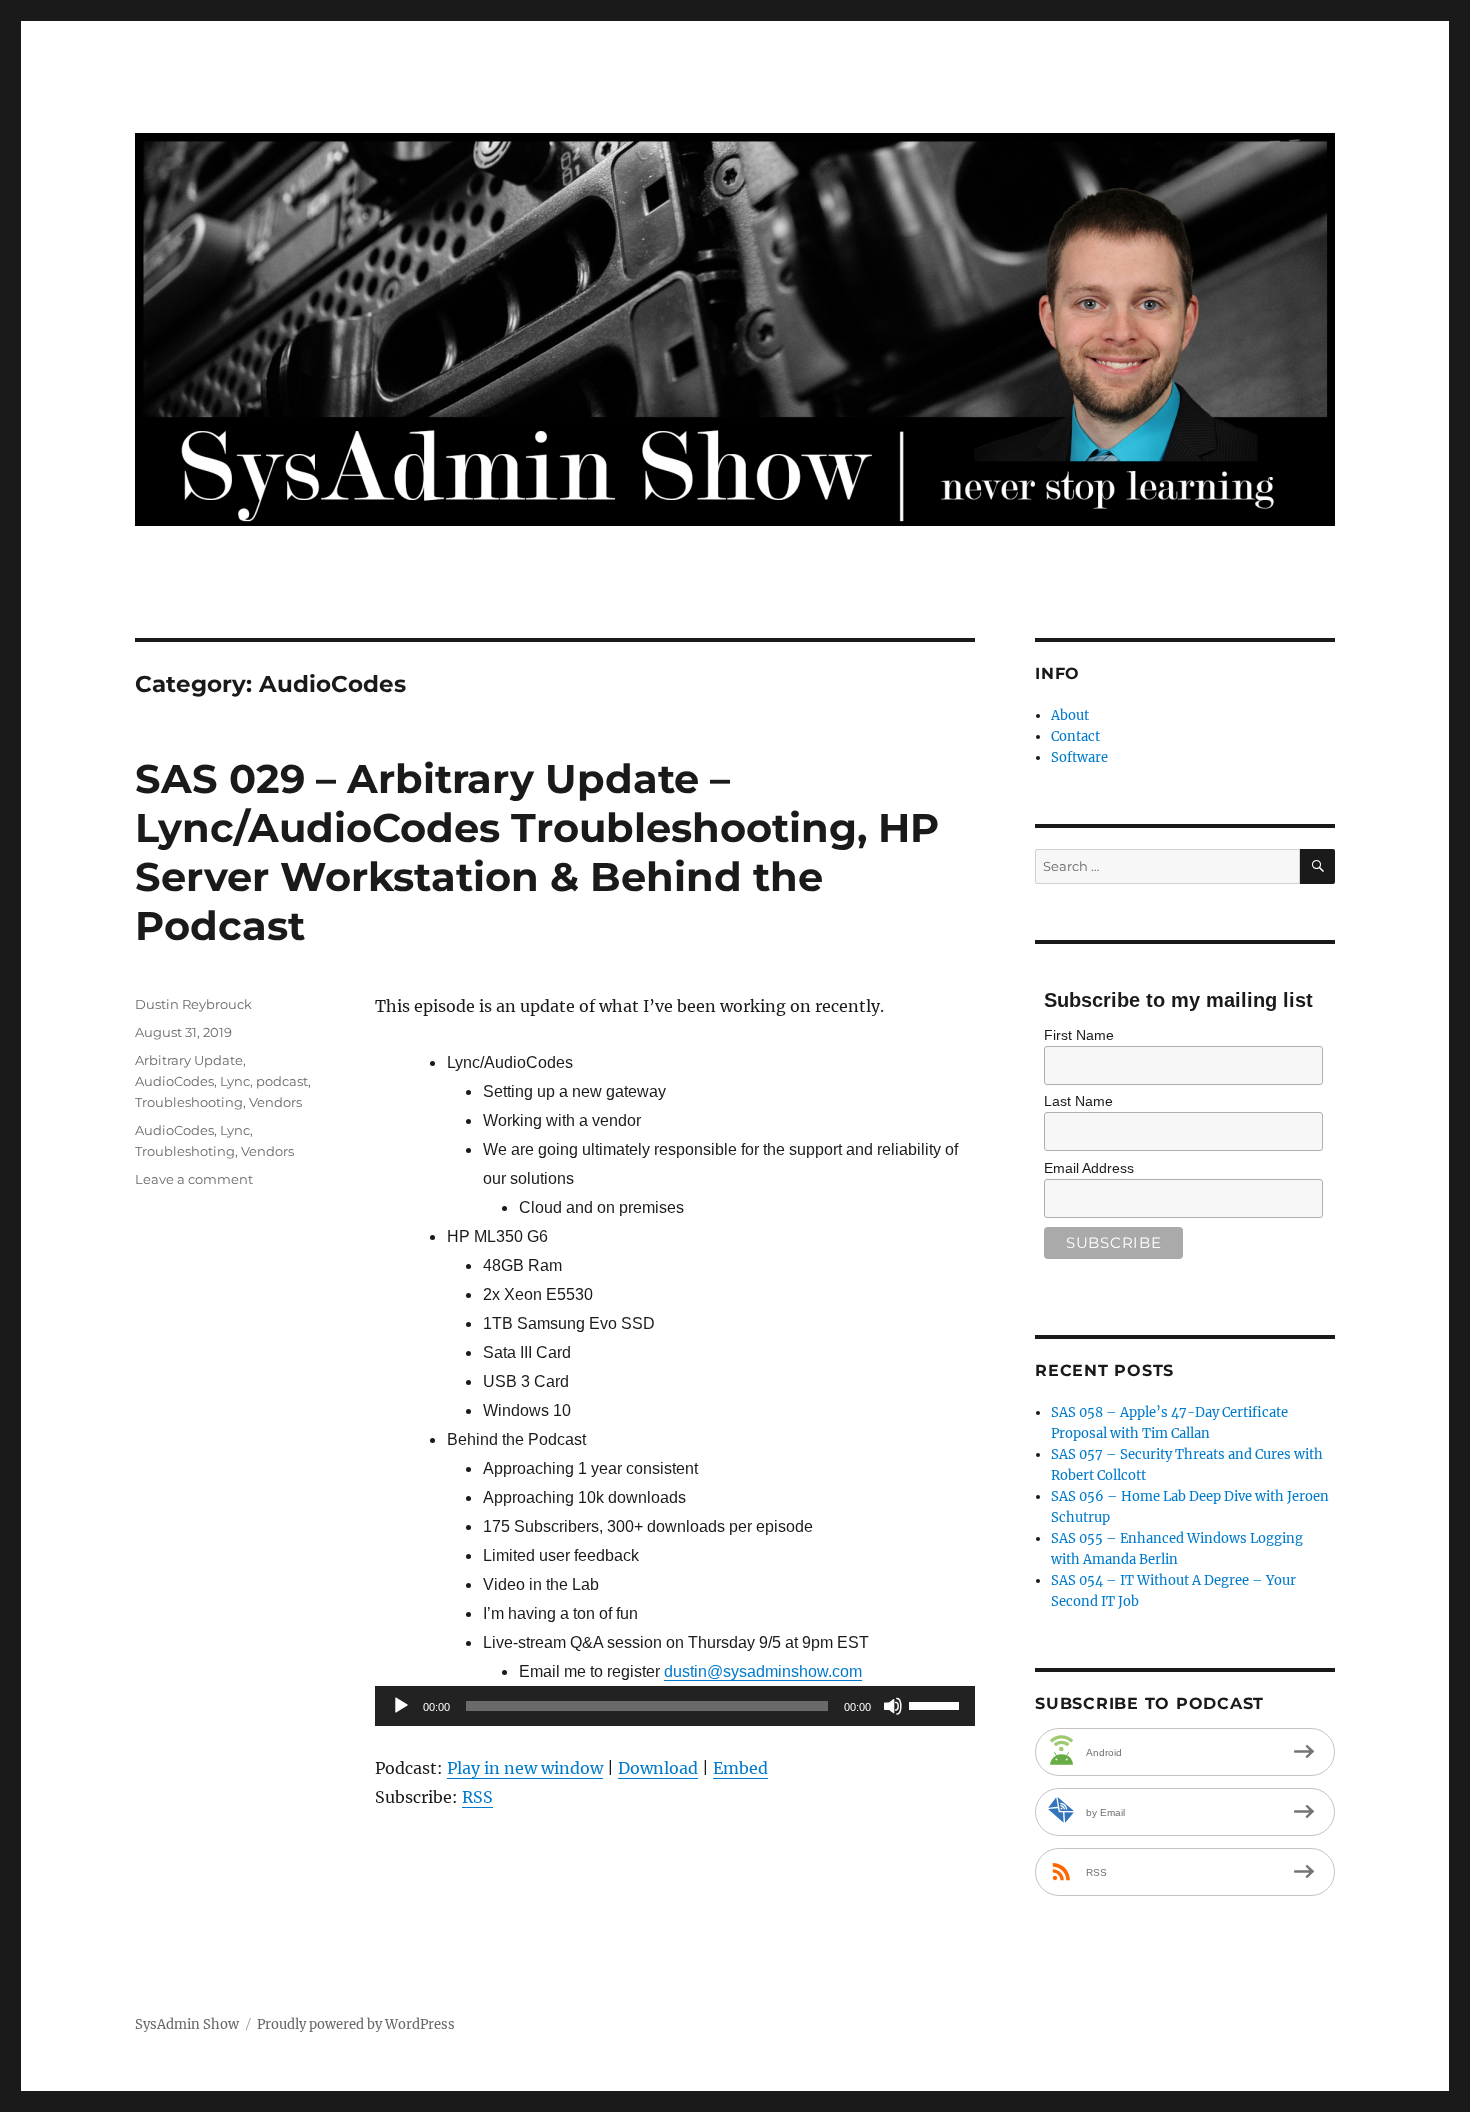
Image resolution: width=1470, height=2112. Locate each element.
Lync (235, 1081)
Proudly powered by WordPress (356, 2024)
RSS (477, 1797)
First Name (1079, 1035)
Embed (740, 1768)
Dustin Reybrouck (193, 1004)
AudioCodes (174, 1081)
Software (1079, 757)
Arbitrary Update (189, 1060)
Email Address (1089, 1168)
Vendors (275, 1102)
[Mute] (893, 1706)
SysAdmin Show (187, 2024)
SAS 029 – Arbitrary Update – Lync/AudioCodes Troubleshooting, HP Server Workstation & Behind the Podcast (537, 852)
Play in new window (525, 1768)
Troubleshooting (189, 1102)
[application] (675, 1706)
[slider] (937, 1704)
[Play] (401, 1706)
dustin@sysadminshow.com (763, 1671)
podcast (282, 1081)
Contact (1075, 736)
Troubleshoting (185, 1151)
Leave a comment (194, 1179)
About (1070, 715)
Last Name (1078, 1101)
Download (658, 1768)
